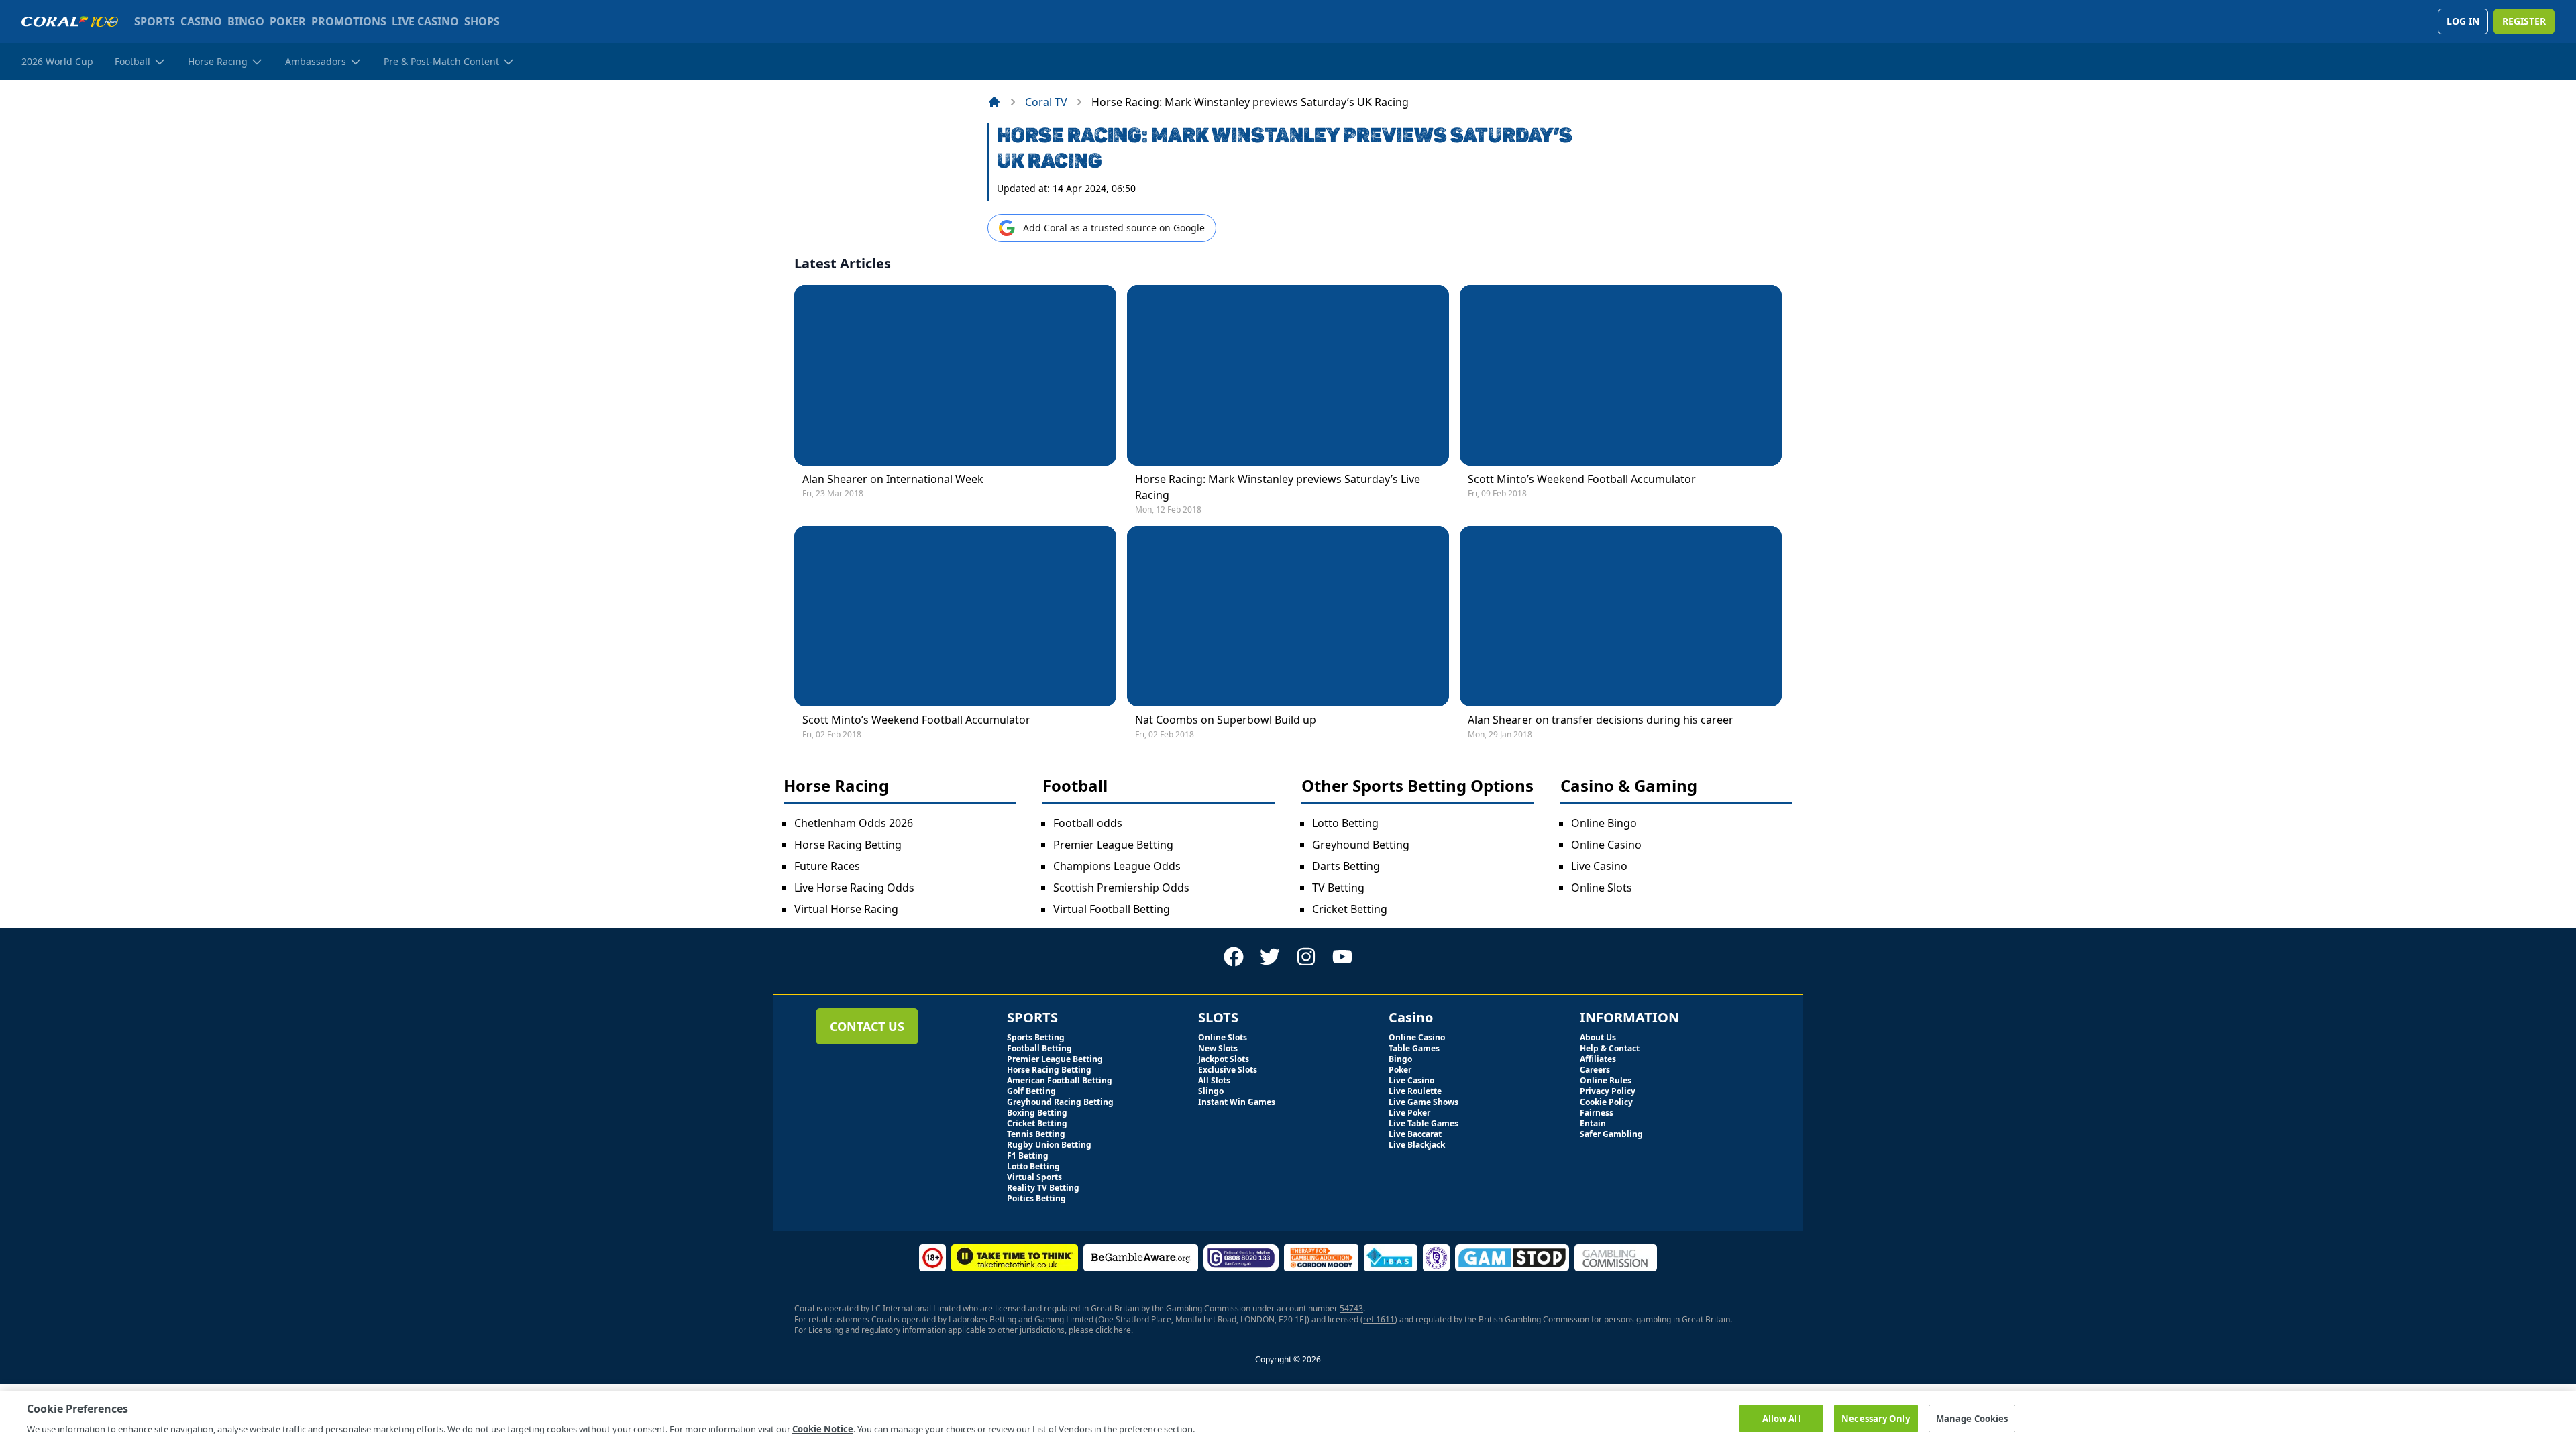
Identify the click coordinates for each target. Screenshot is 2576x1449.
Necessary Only (1876, 1418)
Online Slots (1602, 888)
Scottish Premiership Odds (1121, 888)
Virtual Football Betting (1112, 909)
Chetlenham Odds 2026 (854, 823)
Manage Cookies (1972, 1418)
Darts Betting (1346, 866)
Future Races (827, 866)
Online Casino (1606, 845)
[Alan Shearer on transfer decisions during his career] (1621, 616)
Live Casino (1599, 866)
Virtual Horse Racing (846, 909)
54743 (1351, 1308)
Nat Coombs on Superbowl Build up (1226, 720)
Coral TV (1046, 102)
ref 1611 (1379, 1319)
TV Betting (1338, 888)
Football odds (1088, 823)
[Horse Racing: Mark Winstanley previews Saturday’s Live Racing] (1288, 375)
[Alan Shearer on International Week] (955, 375)
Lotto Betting (1345, 823)
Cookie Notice (823, 1428)
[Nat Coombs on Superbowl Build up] (1288, 616)
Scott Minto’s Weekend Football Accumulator (1582, 479)
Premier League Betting (1113, 845)
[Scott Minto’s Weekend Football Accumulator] (1621, 375)
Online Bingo (1604, 823)
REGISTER (2524, 21)
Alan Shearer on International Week (893, 479)
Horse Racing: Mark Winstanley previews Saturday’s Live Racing (1278, 487)
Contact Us (867, 1026)
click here (1113, 1330)
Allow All (1781, 1418)
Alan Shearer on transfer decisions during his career (1601, 720)
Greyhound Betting (1361, 845)
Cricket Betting (1350, 909)
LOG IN (2463, 21)
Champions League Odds (1117, 866)
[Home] (994, 102)
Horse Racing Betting (848, 845)
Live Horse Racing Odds (854, 888)
